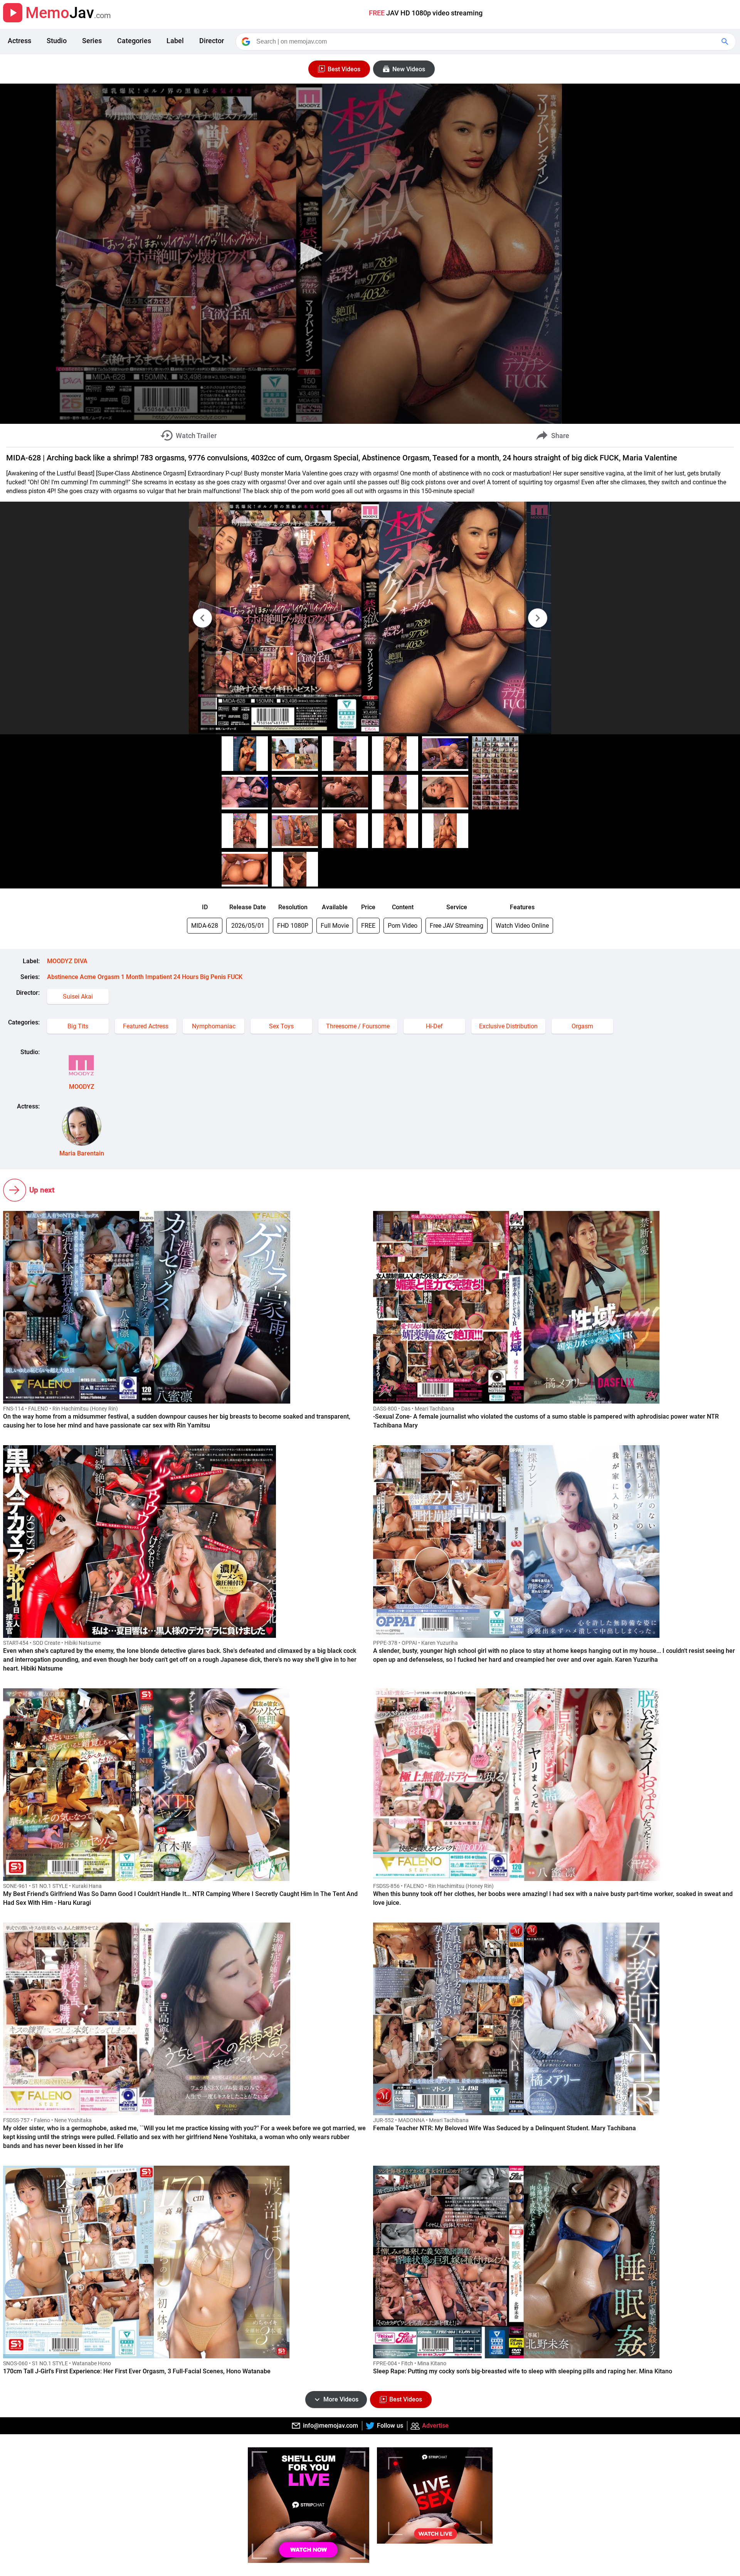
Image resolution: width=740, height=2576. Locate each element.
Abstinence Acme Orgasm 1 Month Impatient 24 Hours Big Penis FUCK (145, 977)
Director (212, 41)
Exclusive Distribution (508, 1026)
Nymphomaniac (214, 1026)
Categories (134, 41)
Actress (19, 41)
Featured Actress (146, 1026)
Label (175, 41)
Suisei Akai (78, 997)
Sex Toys (281, 1026)
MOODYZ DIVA (67, 961)
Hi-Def (434, 1026)
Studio (57, 41)
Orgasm (582, 1026)
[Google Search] (726, 42)
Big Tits (78, 1026)
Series (92, 41)
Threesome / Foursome (358, 1026)
